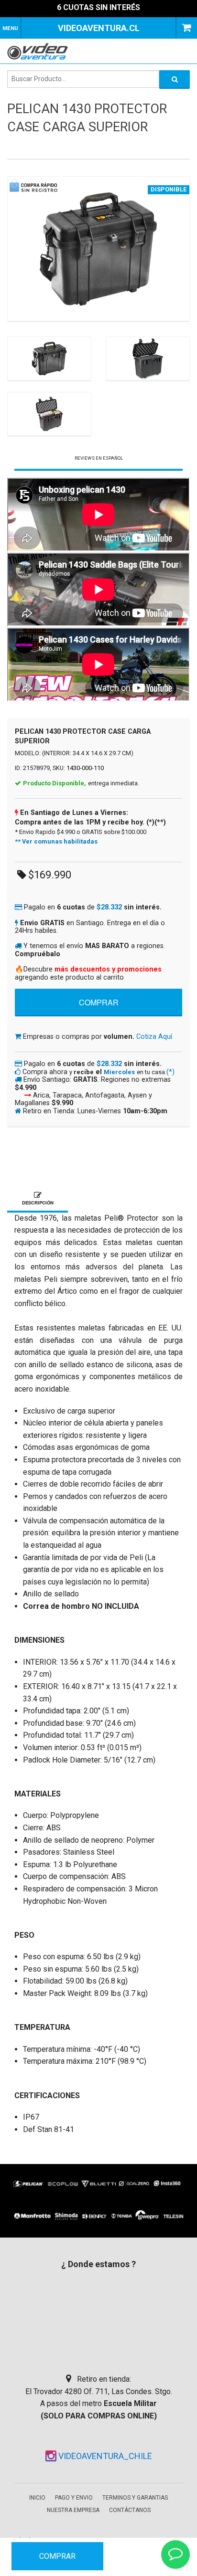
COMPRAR (57, 2556)
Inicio (37, 2498)
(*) (170, 1072)
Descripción (38, 1203)
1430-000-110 (85, 768)
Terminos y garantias (135, 2498)
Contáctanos (130, 2510)
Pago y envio (74, 2498)
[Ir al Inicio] (41, 51)
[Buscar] (175, 79)
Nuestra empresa (73, 2510)
